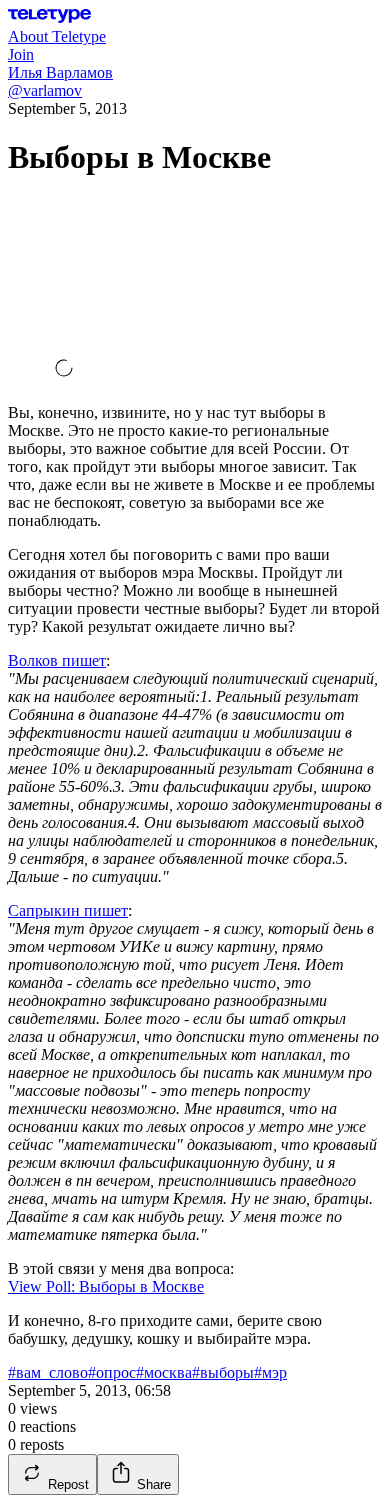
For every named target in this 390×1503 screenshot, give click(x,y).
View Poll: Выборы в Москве (106, 1286)
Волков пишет (57, 660)
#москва (164, 1372)
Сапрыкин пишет (68, 910)
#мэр (270, 1372)
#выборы (223, 1372)
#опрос (112, 1372)
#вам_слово (48, 1372)
